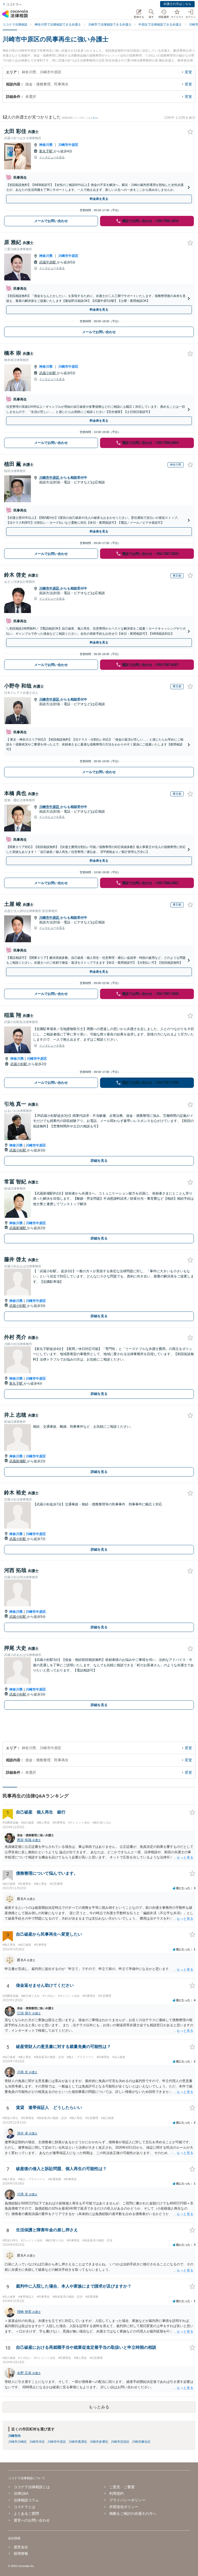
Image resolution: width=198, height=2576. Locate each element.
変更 (188, 72)
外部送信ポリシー (124, 2507)
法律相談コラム (26, 2500)
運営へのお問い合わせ (32, 2520)
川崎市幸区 (37, 2442)
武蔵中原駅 (48, 262)
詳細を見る (99, 1161)
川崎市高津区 (78, 2442)
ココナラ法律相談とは (32, 2487)
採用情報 (21, 2554)
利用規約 (117, 2493)
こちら (94, 118)
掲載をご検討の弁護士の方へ (133, 2514)
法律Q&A (21, 2493)
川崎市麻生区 (141, 2442)
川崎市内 (14, 2436)
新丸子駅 (46, 151)
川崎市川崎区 (18, 2442)
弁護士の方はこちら (177, 4)
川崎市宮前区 (120, 2442)
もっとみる (99, 2407)
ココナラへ (14, 4)
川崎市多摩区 (99, 2442)
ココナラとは (24, 2507)
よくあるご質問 (26, 2514)
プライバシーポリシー (127, 2500)
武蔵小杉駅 (48, 373)
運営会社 (21, 2547)
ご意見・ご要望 (122, 2487)
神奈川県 (46, 145)
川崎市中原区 (68, 145)
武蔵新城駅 (18, 1228)
